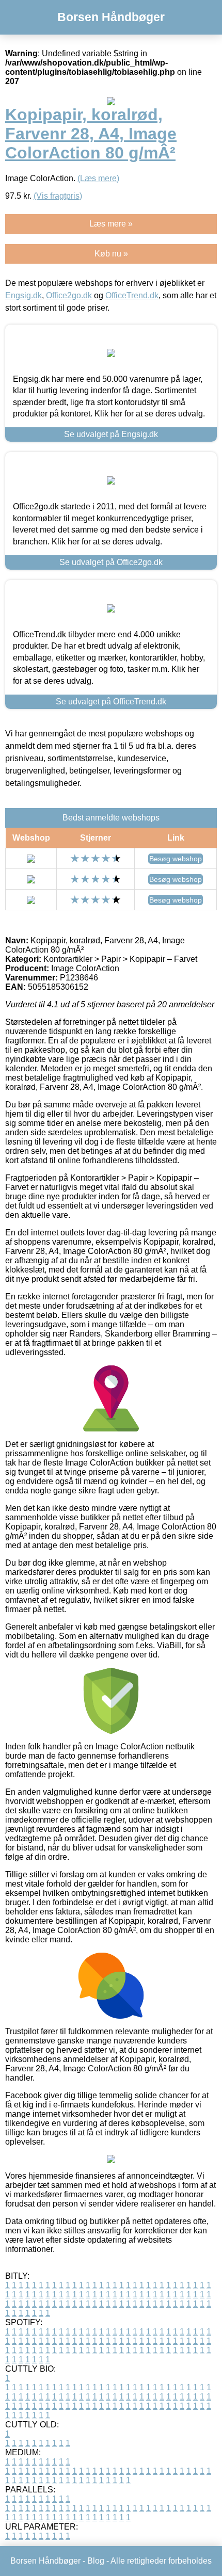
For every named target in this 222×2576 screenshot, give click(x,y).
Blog (96, 2561)
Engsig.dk (23, 295)
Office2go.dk (69, 295)
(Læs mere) (98, 178)
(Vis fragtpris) (58, 196)
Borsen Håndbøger (111, 17)
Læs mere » (111, 224)
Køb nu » (111, 254)
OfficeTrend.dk (132, 295)
